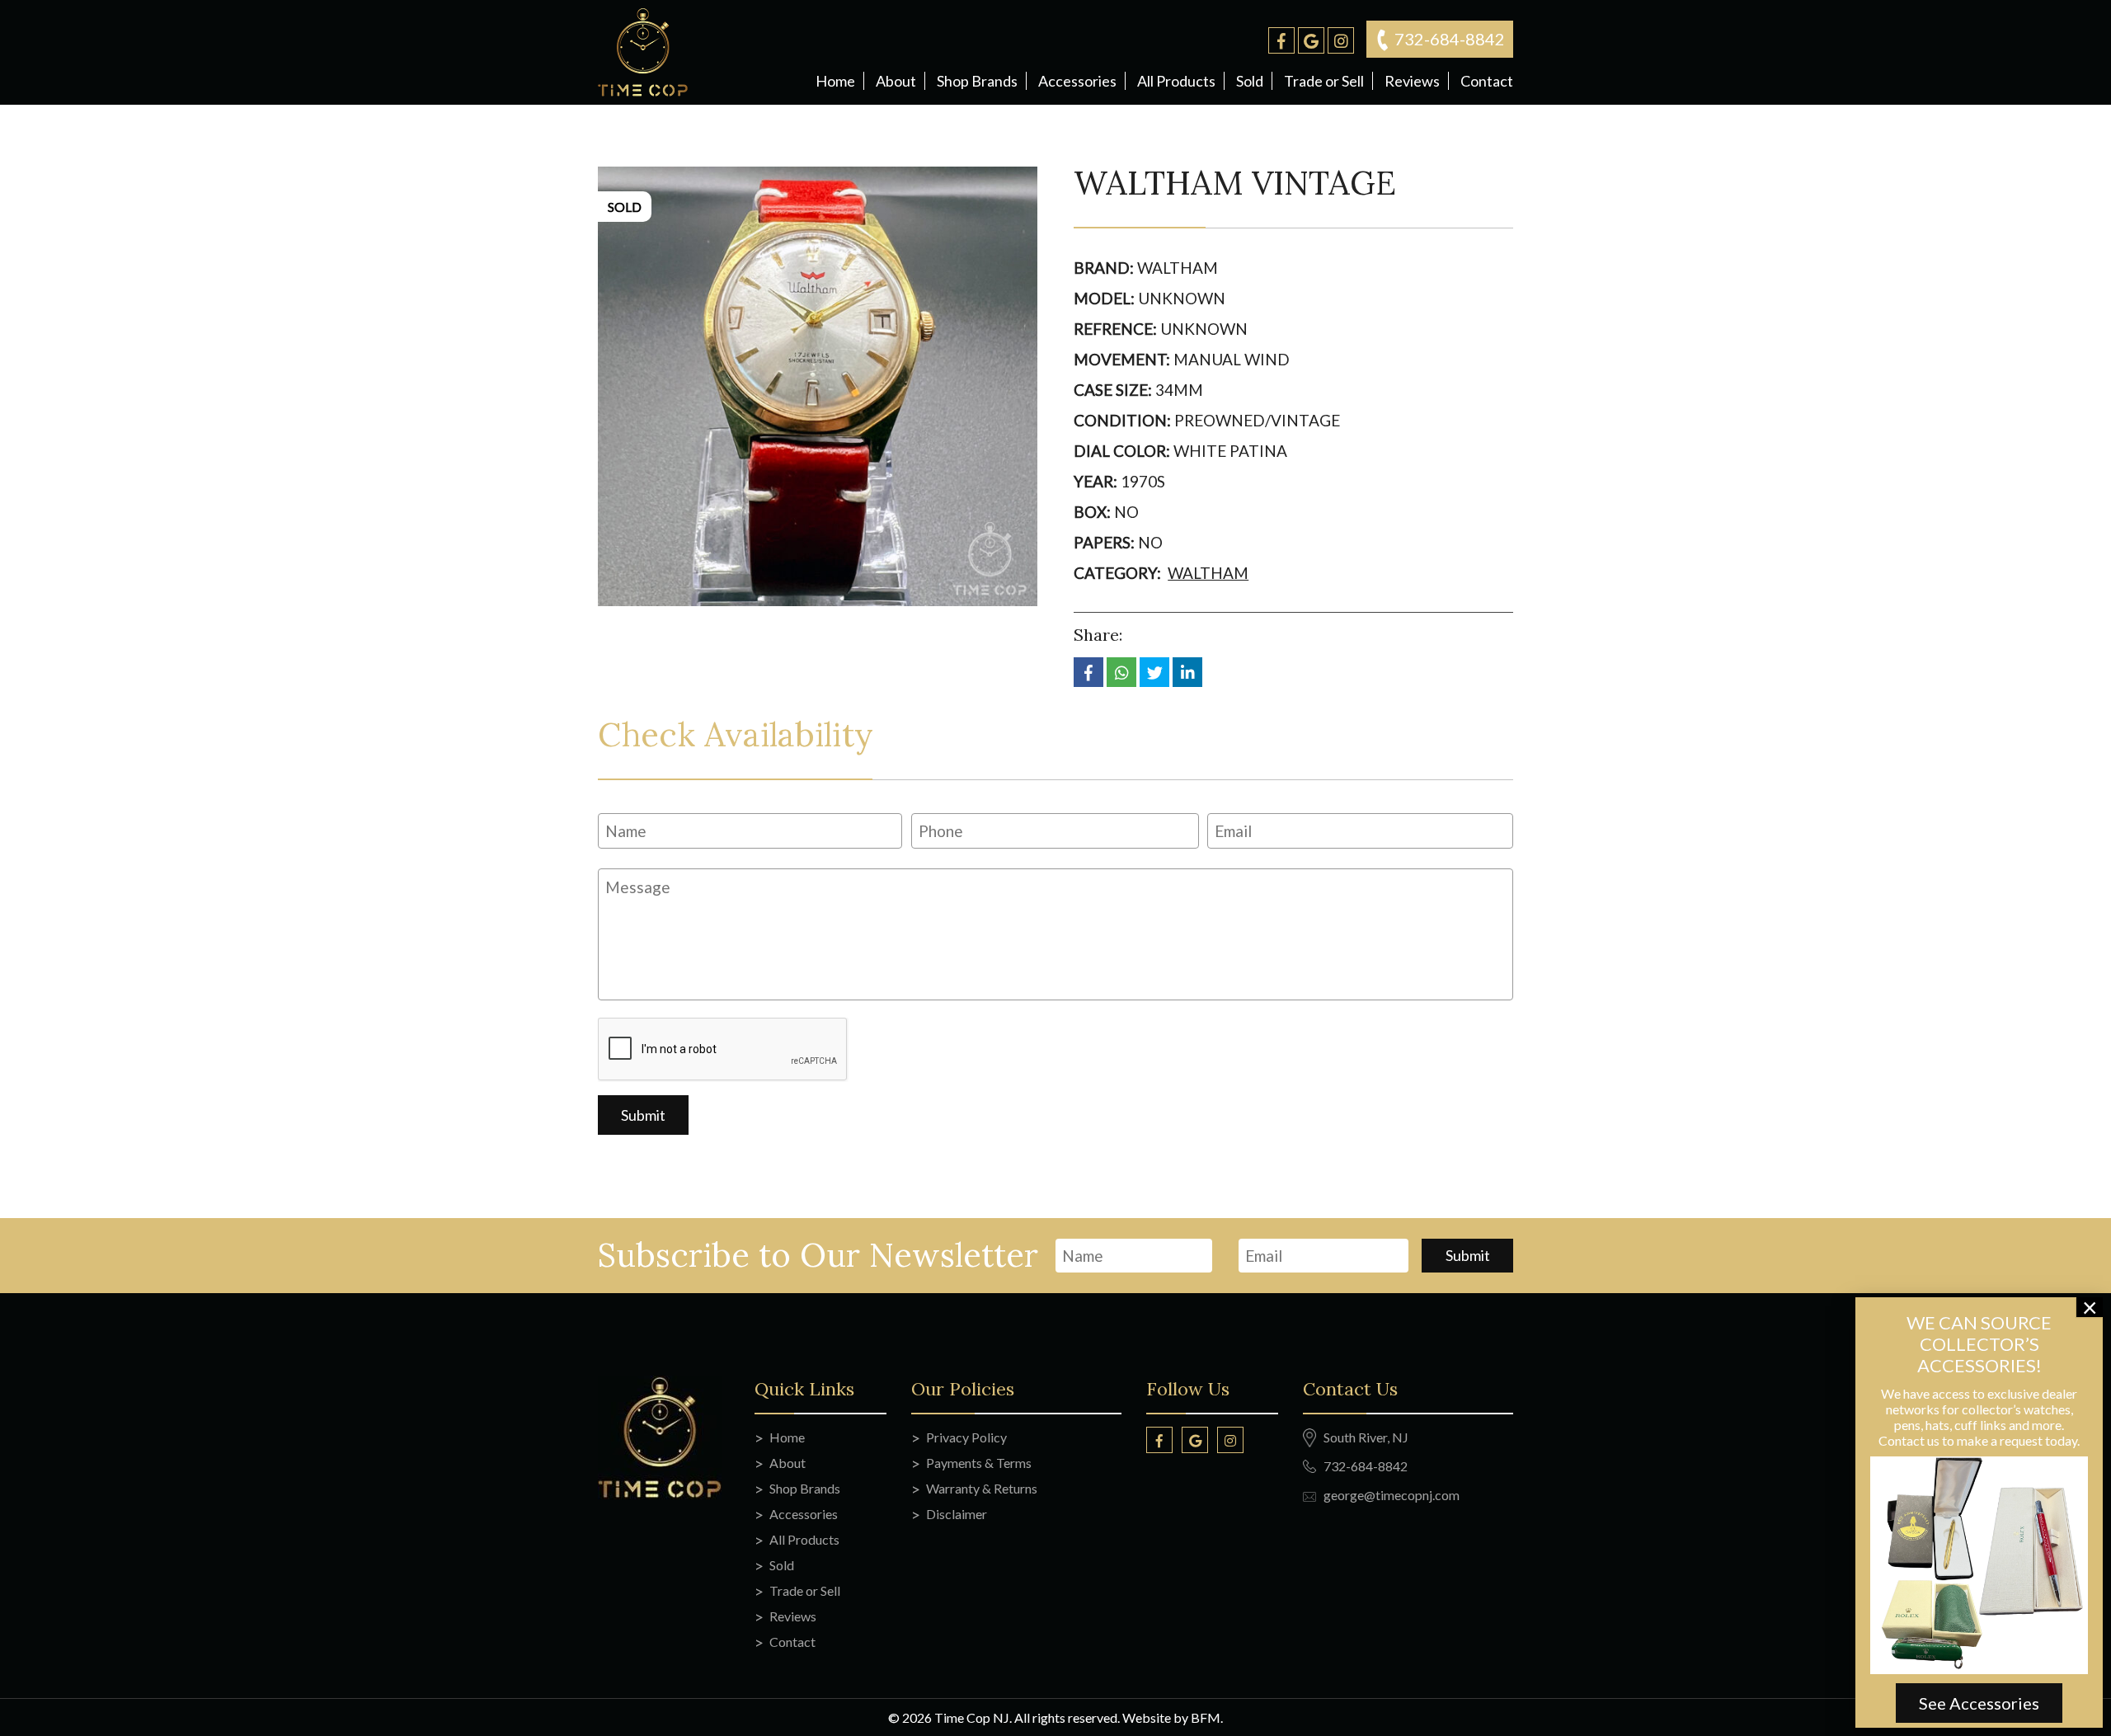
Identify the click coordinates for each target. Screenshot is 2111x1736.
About (896, 81)
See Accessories (1979, 1703)
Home (835, 81)
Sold (1250, 81)
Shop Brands (977, 81)
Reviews (1412, 81)
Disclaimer (957, 1514)
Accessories (1077, 81)
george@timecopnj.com (1392, 1495)
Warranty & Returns (982, 1488)
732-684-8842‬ (1450, 39)
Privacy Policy (966, 1437)
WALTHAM (1208, 573)
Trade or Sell (1324, 81)
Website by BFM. (1173, 1717)
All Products (1176, 81)
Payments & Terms (979, 1463)
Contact (1487, 81)
